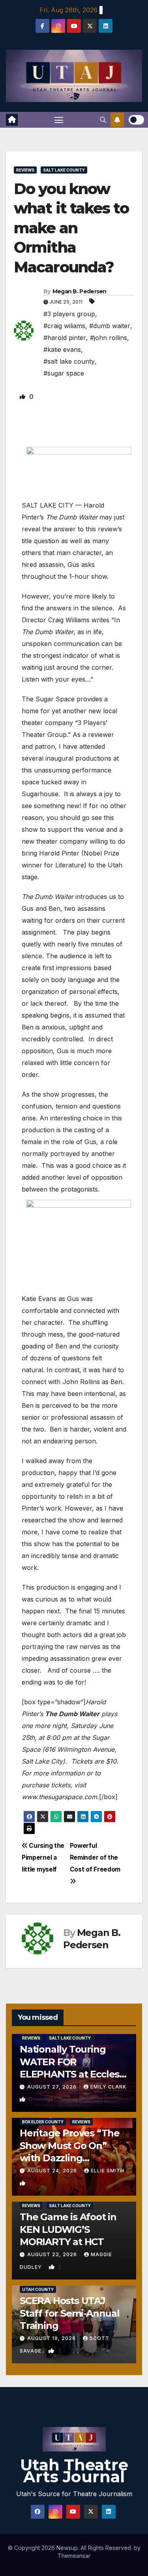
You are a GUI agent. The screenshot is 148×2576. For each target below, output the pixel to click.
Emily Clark (108, 2087)
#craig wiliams (64, 326)
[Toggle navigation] (59, 120)
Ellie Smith (108, 2171)
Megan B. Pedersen (80, 291)
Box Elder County (43, 2122)
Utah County (38, 2289)
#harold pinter (65, 338)
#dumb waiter (110, 326)
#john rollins (109, 338)
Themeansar (74, 2556)
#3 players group (69, 314)
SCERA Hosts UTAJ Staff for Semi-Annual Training (70, 2313)
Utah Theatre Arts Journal (74, 2471)
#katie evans (62, 349)
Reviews (25, 170)
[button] (103, 120)
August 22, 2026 (53, 2254)
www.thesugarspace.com (59, 1797)
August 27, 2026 (53, 2087)
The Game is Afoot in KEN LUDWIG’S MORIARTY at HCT (68, 2229)
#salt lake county (69, 361)
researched (39, 1520)
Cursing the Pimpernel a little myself (43, 1857)
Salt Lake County (64, 170)
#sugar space (64, 373)
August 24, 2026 (53, 2171)
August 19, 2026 (52, 2338)
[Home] (12, 120)
